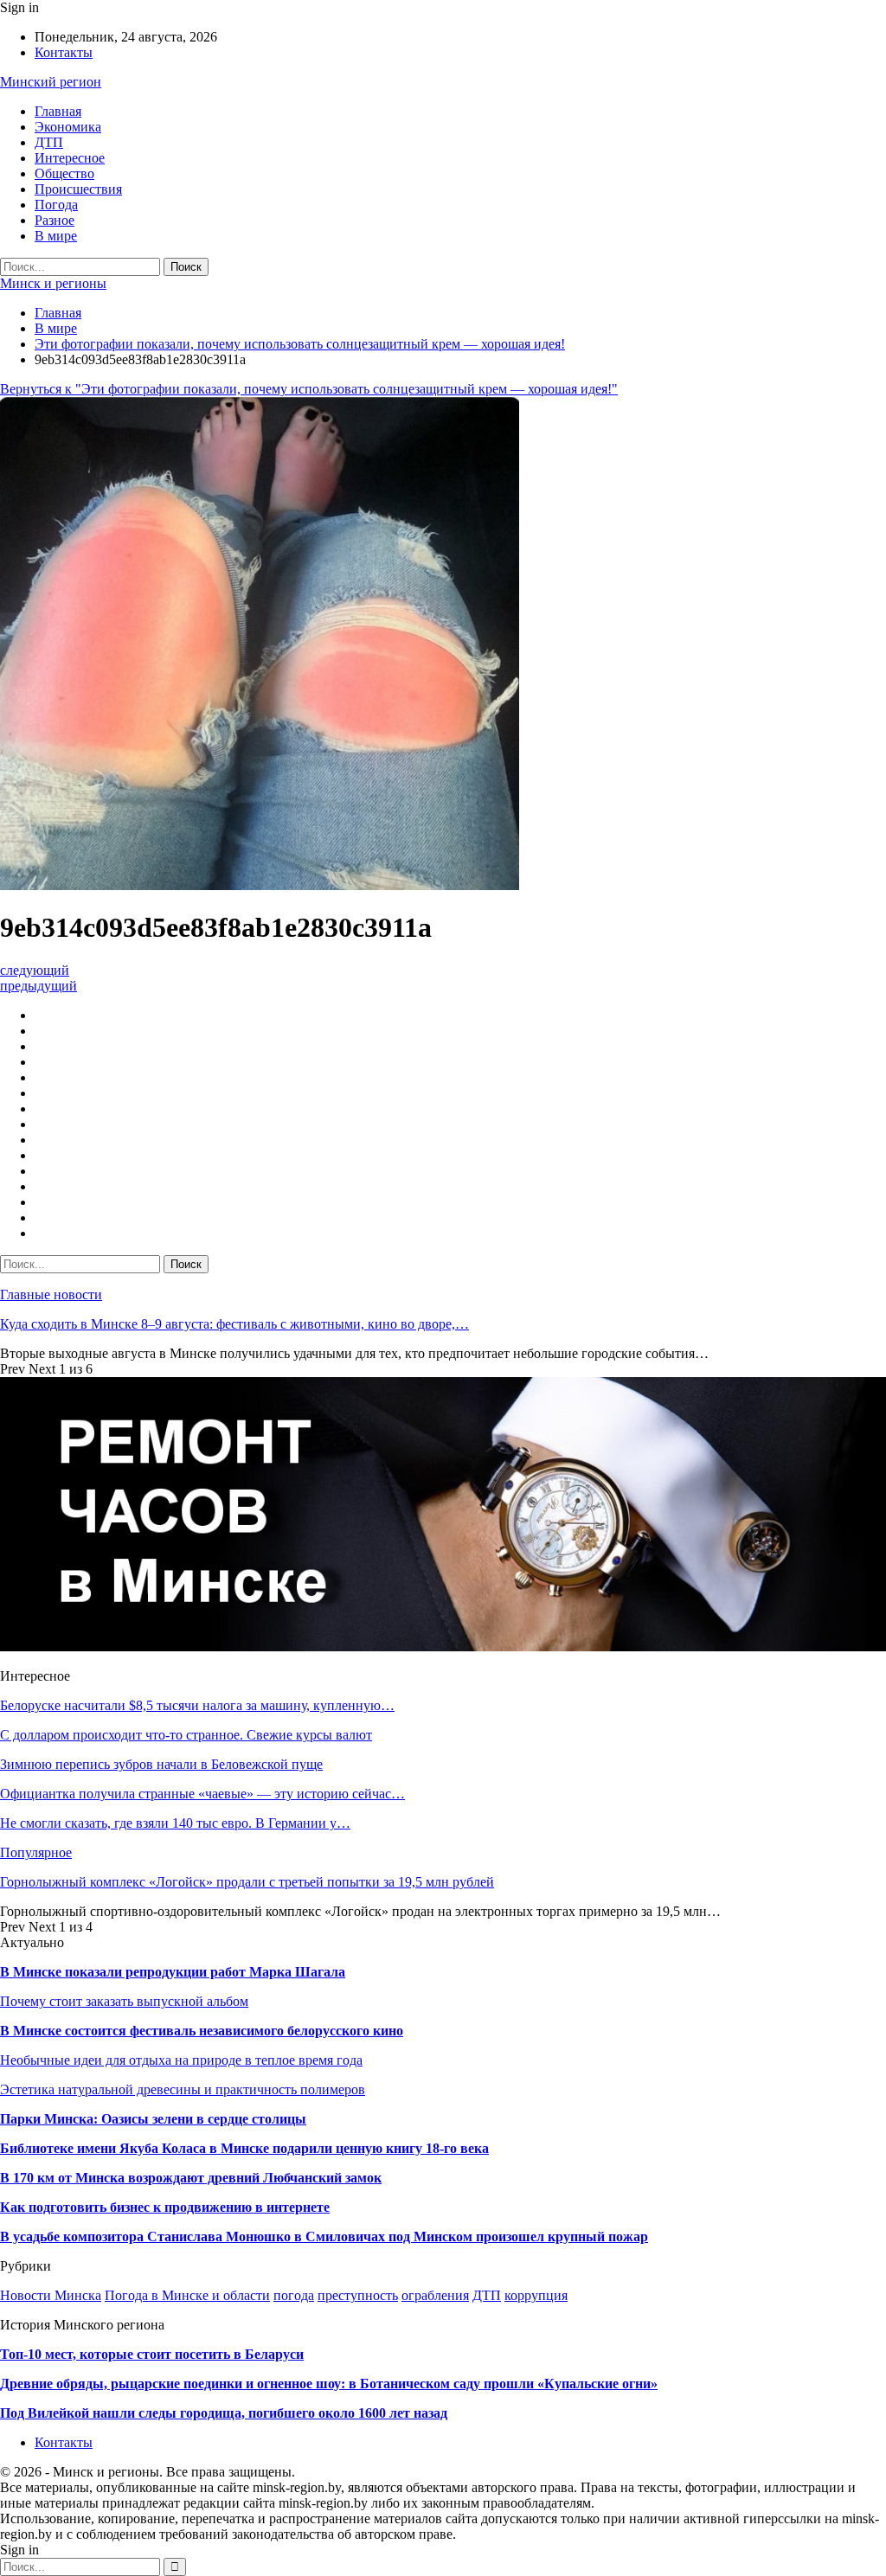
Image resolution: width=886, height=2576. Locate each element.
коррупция (536, 2295)
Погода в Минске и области (187, 2295)
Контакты (64, 52)
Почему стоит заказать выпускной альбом (124, 2001)
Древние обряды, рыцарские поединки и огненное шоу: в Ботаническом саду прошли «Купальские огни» (329, 2384)
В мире (56, 236)
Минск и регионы (53, 283)
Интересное (70, 158)
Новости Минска (51, 2295)
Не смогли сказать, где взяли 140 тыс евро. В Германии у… (175, 1823)
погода (294, 2295)
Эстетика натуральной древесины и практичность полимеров (183, 2089)
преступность (358, 2295)
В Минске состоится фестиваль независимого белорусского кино (202, 2031)
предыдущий (39, 986)
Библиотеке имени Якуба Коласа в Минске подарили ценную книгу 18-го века (244, 2148)
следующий (35, 970)
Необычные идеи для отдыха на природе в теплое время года (181, 2060)
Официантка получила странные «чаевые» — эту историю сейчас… (202, 1794)
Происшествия (78, 189)
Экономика (68, 127)
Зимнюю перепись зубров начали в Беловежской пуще (161, 1764)
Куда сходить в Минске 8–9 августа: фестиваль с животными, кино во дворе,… (234, 1324)
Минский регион (51, 82)
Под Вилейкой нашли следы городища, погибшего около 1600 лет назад (224, 2413)
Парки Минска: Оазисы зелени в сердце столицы (153, 2119)
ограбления (435, 2295)
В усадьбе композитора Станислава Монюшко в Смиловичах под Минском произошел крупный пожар (324, 2236)
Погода (56, 205)
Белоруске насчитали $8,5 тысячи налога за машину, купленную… (197, 1705)
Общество (64, 173)
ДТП (49, 142)
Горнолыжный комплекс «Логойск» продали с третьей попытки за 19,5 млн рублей (247, 1882)
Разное (55, 220)
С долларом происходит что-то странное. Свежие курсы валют (186, 1735)
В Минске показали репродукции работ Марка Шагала (173, 1972)
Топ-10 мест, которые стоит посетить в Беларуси (152, 2354)
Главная (58, 111)
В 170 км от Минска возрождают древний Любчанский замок (191, 2178)
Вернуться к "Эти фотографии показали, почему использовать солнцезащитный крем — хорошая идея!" (309, 389)
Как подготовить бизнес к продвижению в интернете (165, 2207)
